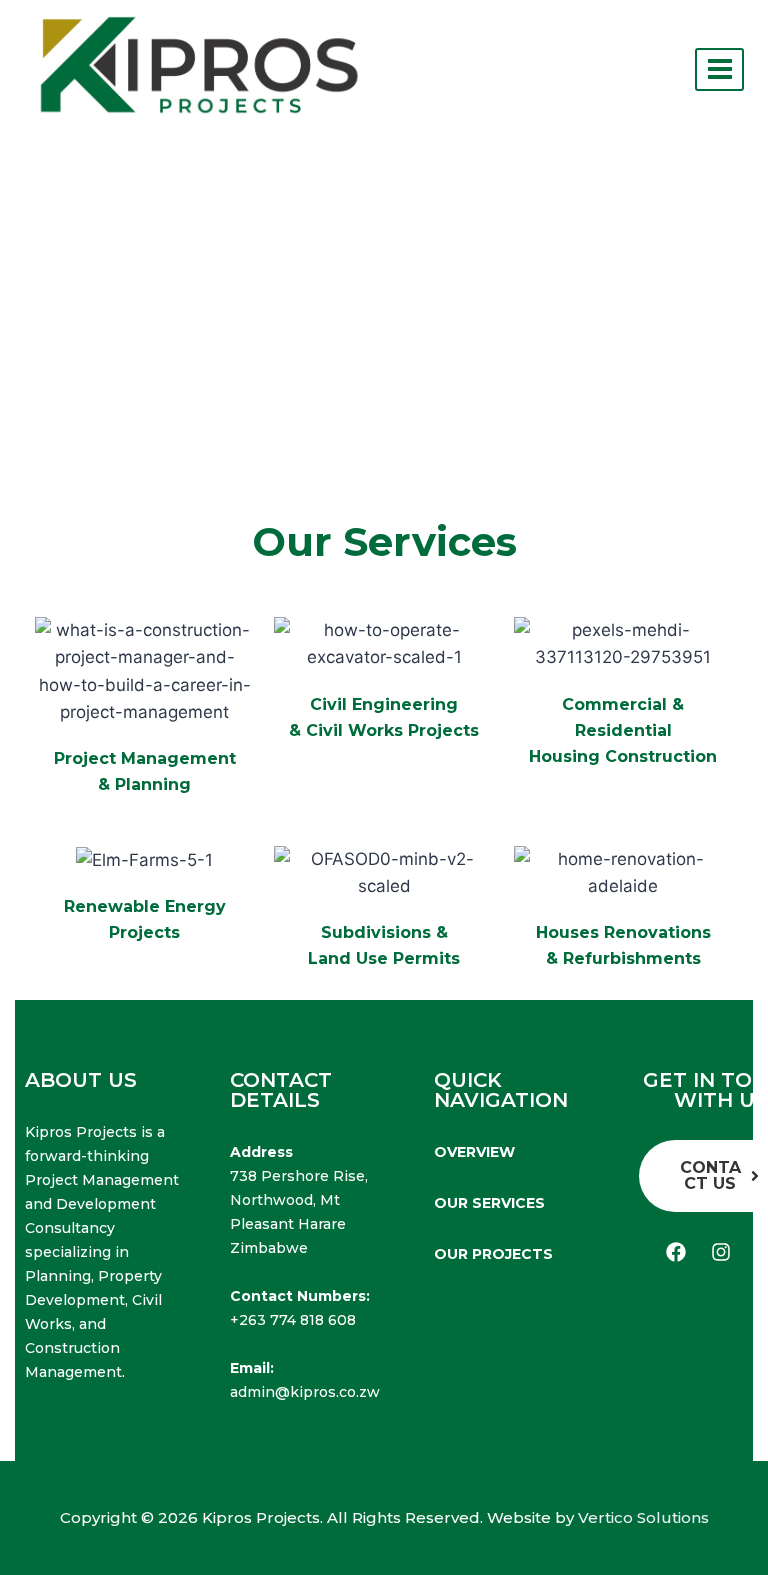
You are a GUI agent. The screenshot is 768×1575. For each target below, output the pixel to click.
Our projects (493, 1254)
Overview (474, 1152)
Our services (489, 1203)
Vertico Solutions (643, 1517)
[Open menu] (719, 69)
